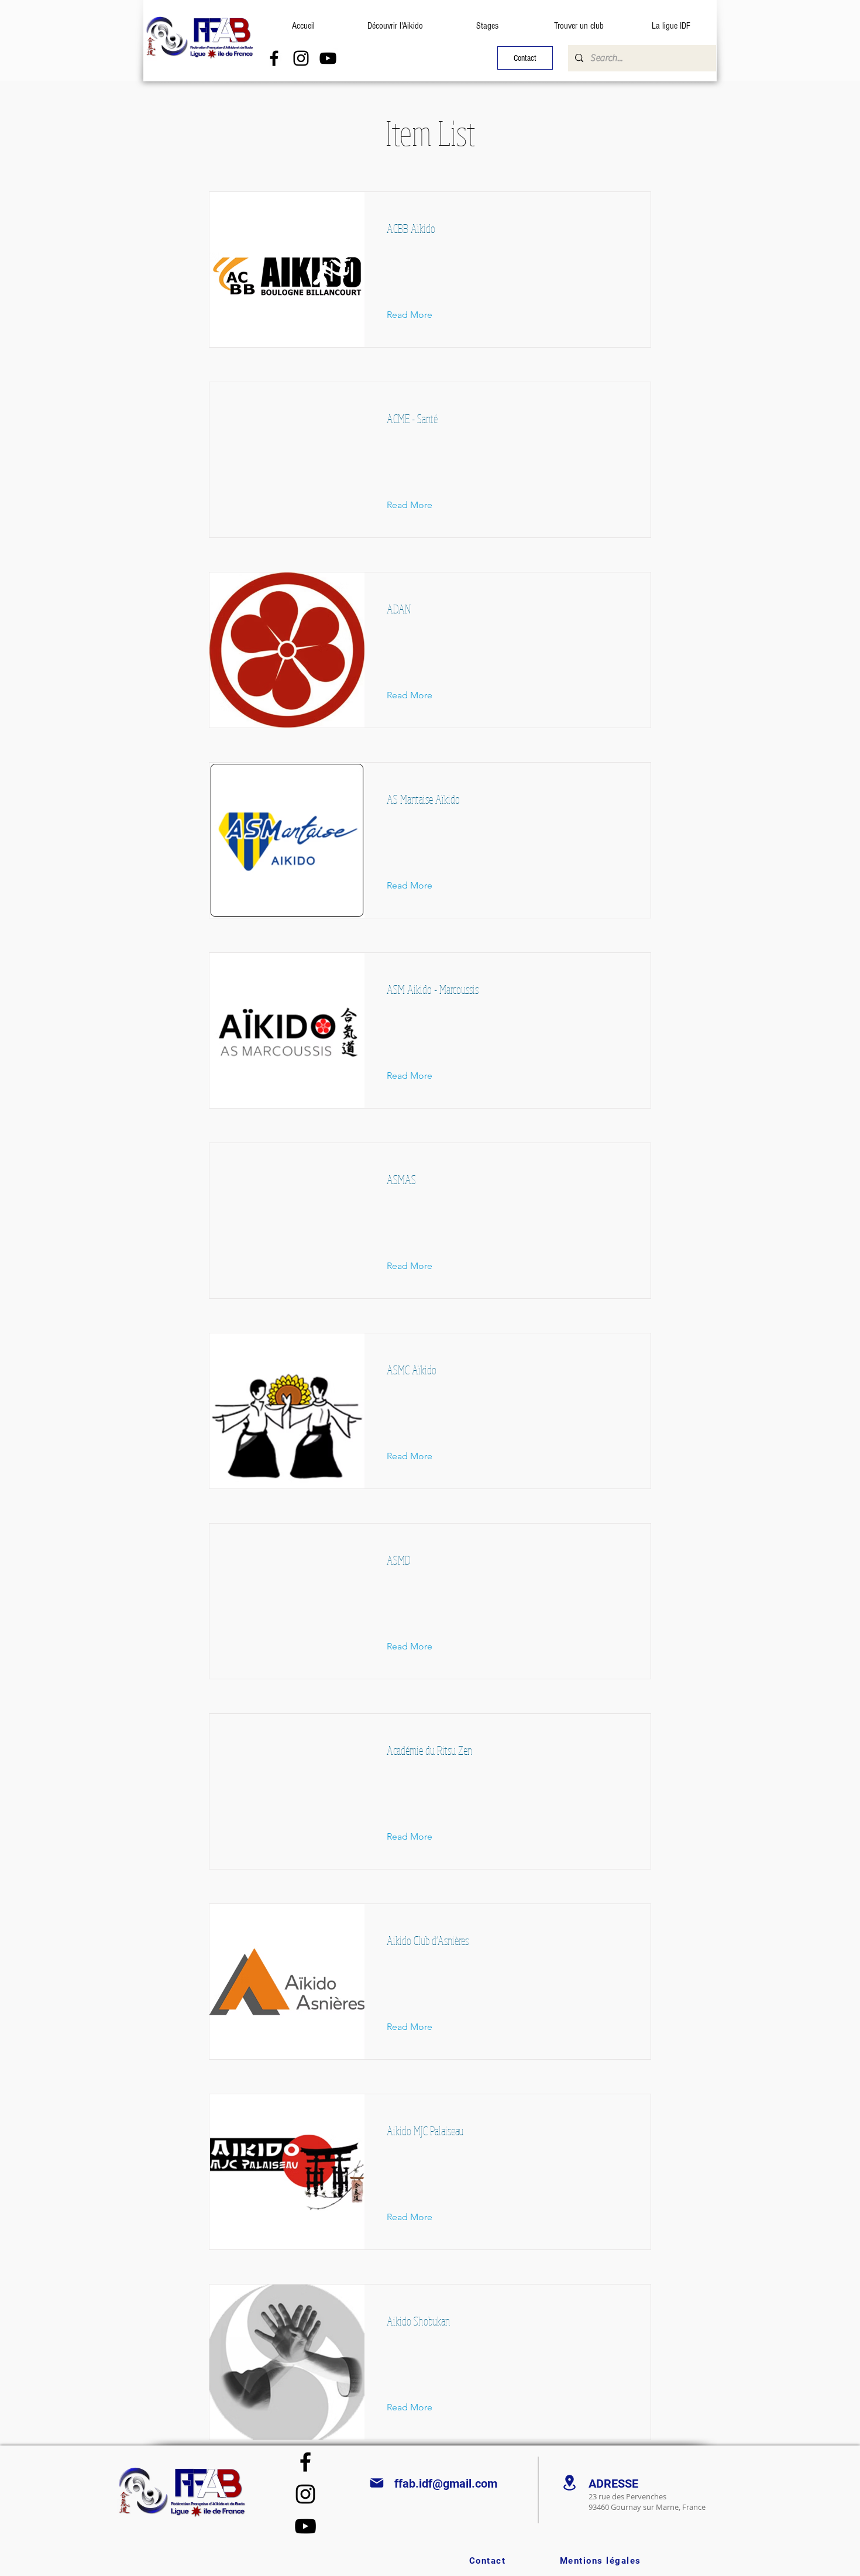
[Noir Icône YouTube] (328, 58)
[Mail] (377, 2483)
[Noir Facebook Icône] (274, 58)
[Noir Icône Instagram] (301, 58)
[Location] (569, 2483)
